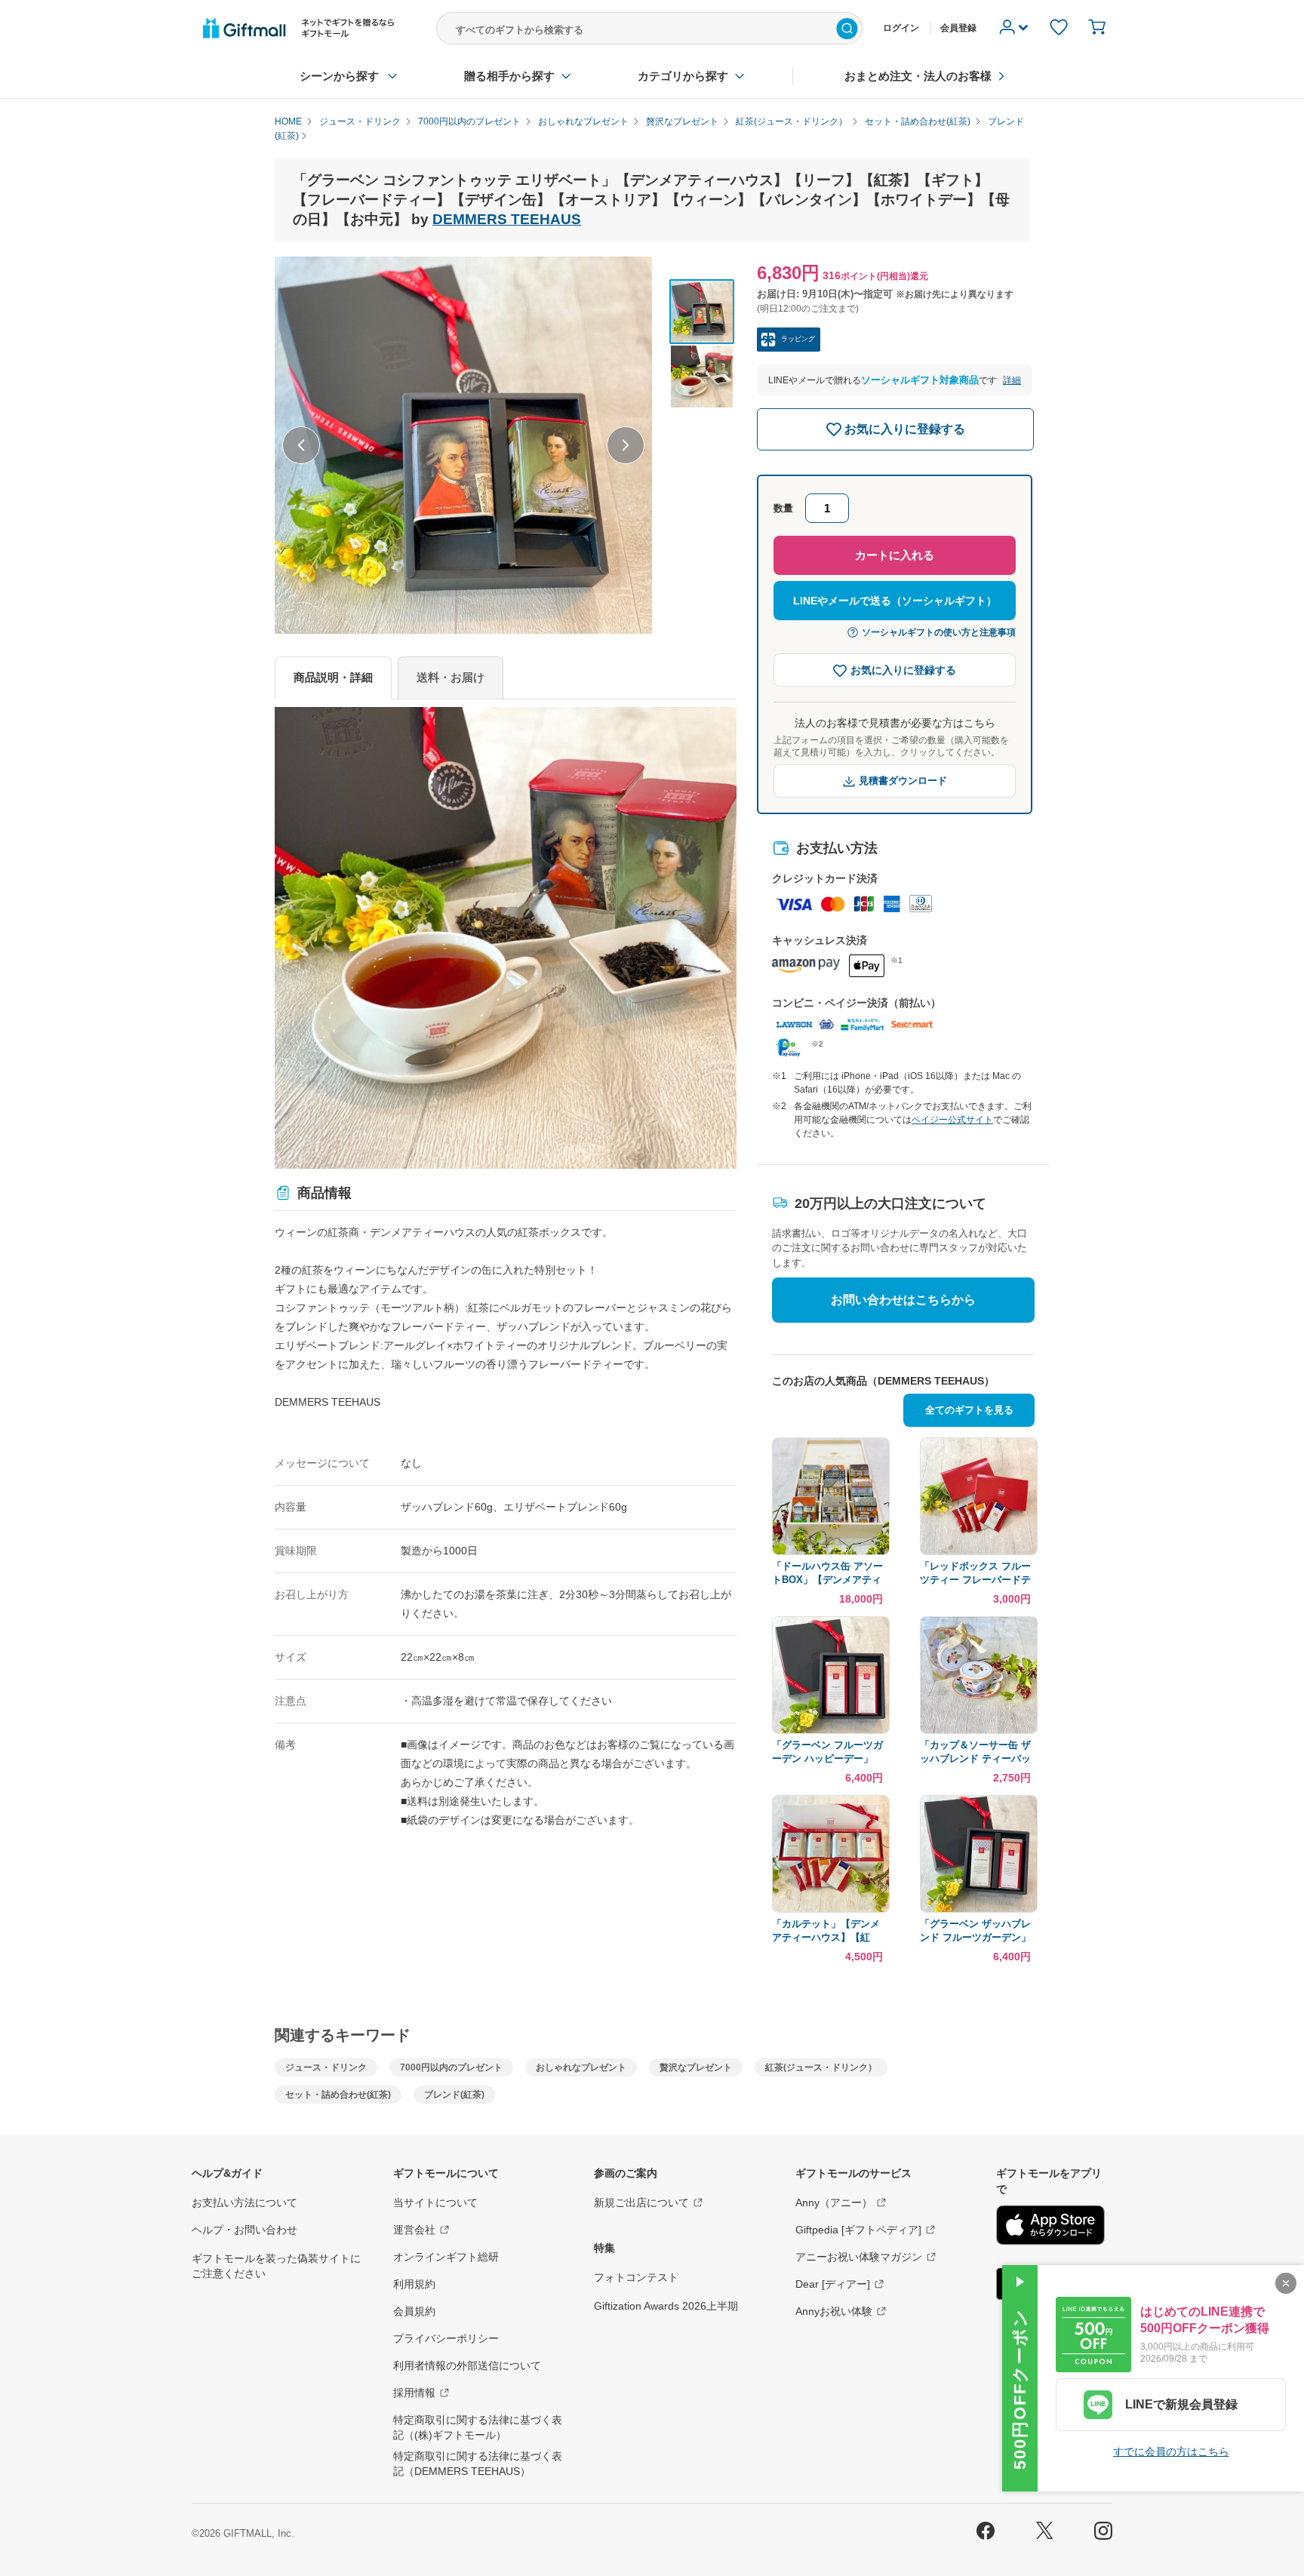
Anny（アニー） (834, 2203)
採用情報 (414, 2393)
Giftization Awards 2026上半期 (666, 2306)
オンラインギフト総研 (446, 2257)
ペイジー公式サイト (952, 1120)
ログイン (901, 28)
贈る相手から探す (509, 76)
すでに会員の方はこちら (1171, 2452)
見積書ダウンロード (903, 781)
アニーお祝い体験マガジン (859, 2257)
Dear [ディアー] (833, 2284)
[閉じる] (1286, 2283)
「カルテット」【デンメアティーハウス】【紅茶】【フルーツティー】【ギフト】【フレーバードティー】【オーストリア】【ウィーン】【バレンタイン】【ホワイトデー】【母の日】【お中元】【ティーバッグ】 (826, 1931)
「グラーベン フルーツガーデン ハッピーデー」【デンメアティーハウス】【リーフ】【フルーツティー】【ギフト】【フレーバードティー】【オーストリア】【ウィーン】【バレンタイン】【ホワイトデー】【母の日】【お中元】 (827, 1752)
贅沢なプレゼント (696, 2067)
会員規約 (414, 2311)
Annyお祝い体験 (834, 2311)
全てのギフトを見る (969, 1410)
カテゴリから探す (683, 76)
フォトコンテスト (636, 2277)
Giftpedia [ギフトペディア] (858, 2230)
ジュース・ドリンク (326, 2067)
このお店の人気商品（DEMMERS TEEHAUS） (883, 1381)
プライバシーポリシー (446, 2338)
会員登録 (958, 28)
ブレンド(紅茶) (454, 2095)
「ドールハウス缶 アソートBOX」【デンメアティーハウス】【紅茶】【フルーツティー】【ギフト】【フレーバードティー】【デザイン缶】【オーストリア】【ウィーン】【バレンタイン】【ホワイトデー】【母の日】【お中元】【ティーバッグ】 (827, 1574)
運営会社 (414, 2230)
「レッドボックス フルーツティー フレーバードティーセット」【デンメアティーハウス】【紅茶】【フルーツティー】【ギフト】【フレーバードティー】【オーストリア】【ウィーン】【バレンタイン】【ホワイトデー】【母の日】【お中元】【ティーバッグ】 (975, 1574)
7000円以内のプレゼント (451, 2067)
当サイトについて (435, 2203)
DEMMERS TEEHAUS (507, 219)
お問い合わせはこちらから (903, 1300)
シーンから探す (339, 76)
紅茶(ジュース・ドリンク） (821, 2067)
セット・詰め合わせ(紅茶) (338, 2095)
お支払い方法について (244, 2203)
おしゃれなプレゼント (581, 2067)
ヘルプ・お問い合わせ (244, 2230)
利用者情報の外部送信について (467, 2365)
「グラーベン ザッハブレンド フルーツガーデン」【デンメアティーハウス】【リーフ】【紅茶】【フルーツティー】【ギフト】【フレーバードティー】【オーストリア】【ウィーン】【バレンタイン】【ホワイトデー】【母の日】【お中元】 (975, 1931)
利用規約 (414, 2284)
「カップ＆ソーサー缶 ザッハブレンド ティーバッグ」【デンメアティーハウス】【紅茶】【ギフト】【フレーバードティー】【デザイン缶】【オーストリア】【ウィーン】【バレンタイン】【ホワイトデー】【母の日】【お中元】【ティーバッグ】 (975, 1752)
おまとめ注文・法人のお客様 (918, 76)
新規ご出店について (641, 2203)
